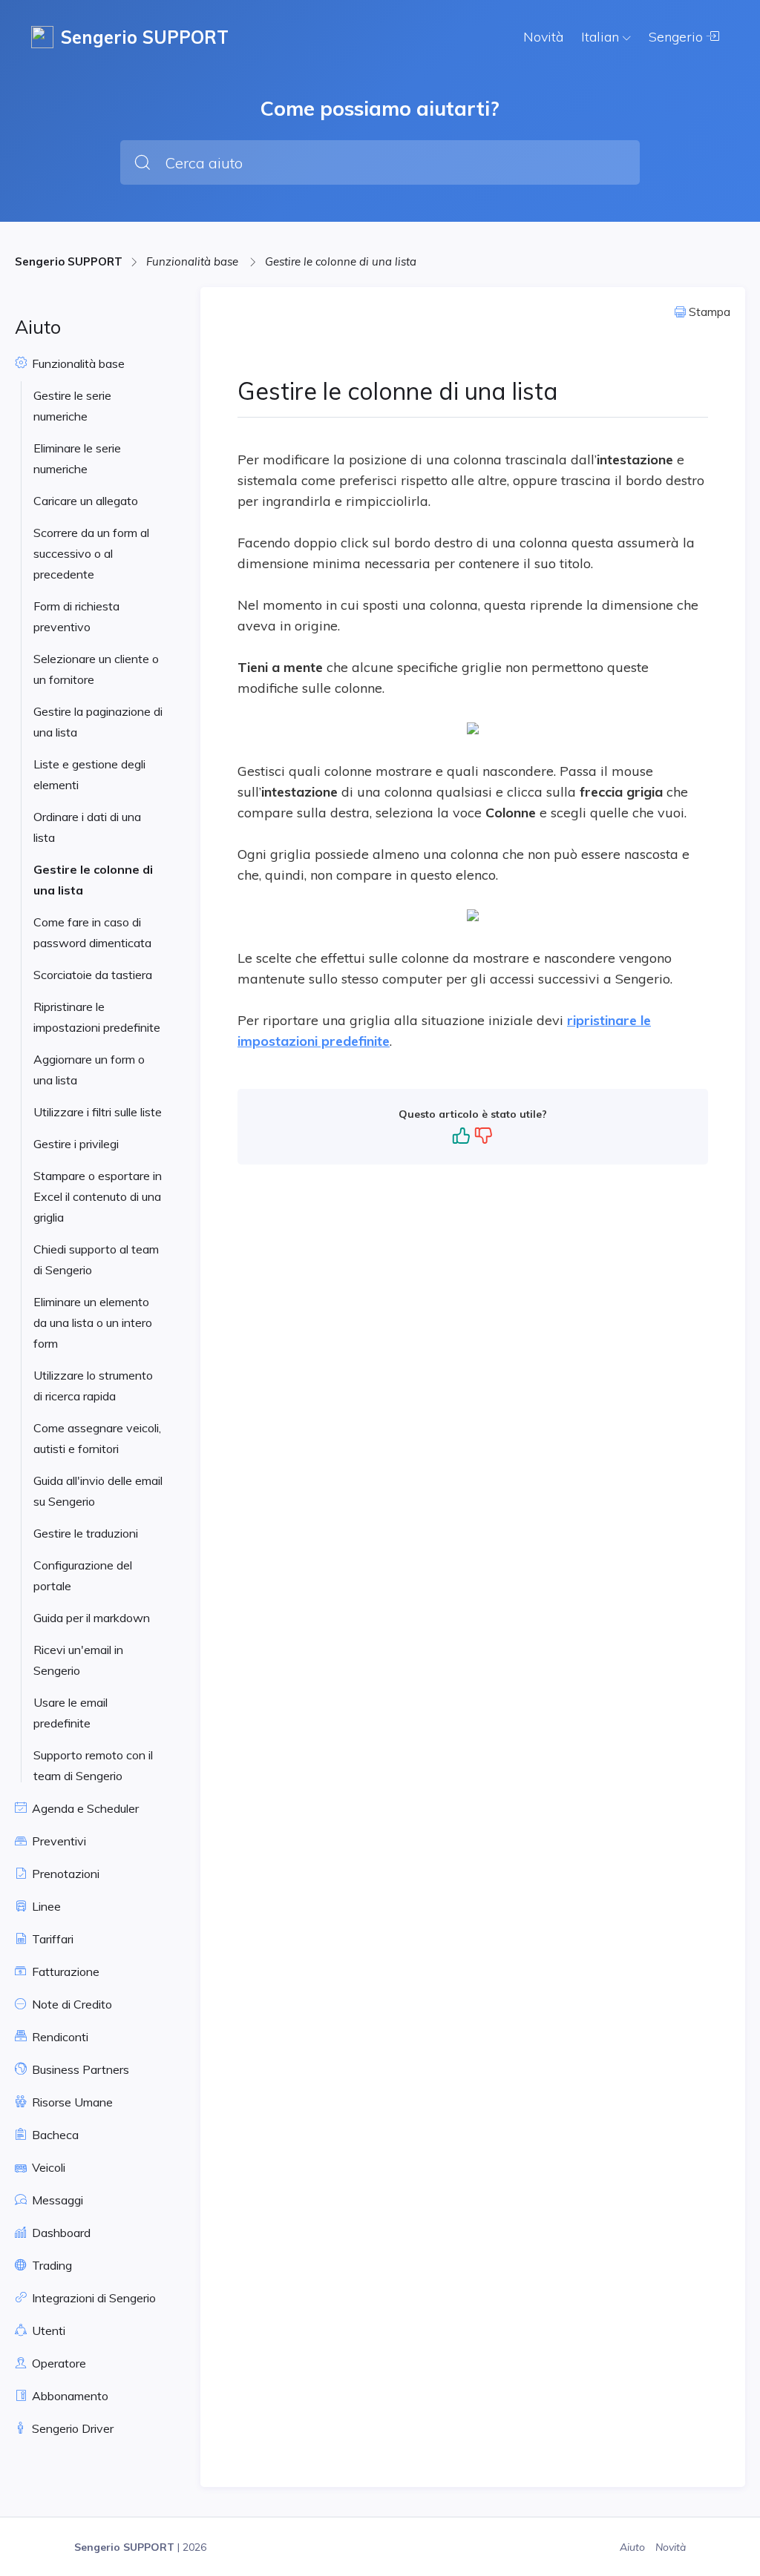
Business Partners (79, 2069)
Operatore (58, 2363)
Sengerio (678, 37)
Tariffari (51, 1939)
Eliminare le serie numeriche (77, 458)
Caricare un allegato (86, 501)
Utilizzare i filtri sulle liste (98, 1112)
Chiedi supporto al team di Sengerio (96, 1259)
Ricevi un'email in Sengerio (78, 1660)
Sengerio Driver (71, 2428)
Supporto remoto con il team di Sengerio (93, 1765)
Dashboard (60, 2233)
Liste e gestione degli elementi (89, 774)
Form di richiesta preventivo (76, 616)
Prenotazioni (64, 1874)
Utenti (47, 2330)
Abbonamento (69, 2396)
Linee (45, 1906)
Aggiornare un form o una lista (89, 1070)
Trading (50, 2265)
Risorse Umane (71, 2102)
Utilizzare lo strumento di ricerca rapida (93, 1386)
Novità (543, 37)
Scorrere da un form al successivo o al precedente (91, 553)
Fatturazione (64, 1971)
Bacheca (54, 2135)
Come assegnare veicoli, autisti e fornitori (97, 1438)
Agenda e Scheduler (84, 1808)
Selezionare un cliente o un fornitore (96, 669)
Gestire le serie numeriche (72, 406)
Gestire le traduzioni (86, 1533)
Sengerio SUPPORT (69, 261)
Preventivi (58, 1841)
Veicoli (47, 2167)
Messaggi (56, 2200)
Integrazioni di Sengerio (92, 2298)
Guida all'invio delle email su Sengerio (98, 1491)
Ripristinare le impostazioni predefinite (97, 1017)
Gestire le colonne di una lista (341, 261)
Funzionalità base (194, 261)
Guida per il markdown (92, 1618)
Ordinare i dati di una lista (87, 827)
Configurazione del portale (83, 1575)
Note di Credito (71, 2004)
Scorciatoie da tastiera (93, 975)
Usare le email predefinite (71, 1713)
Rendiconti (59, 2037)
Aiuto (634, 2547)
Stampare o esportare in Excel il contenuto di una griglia (98, 1196)
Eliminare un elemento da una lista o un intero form (93, 1322)
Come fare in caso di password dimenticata (92, 932)
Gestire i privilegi (76, 1144)
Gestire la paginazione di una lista (98, 722)
